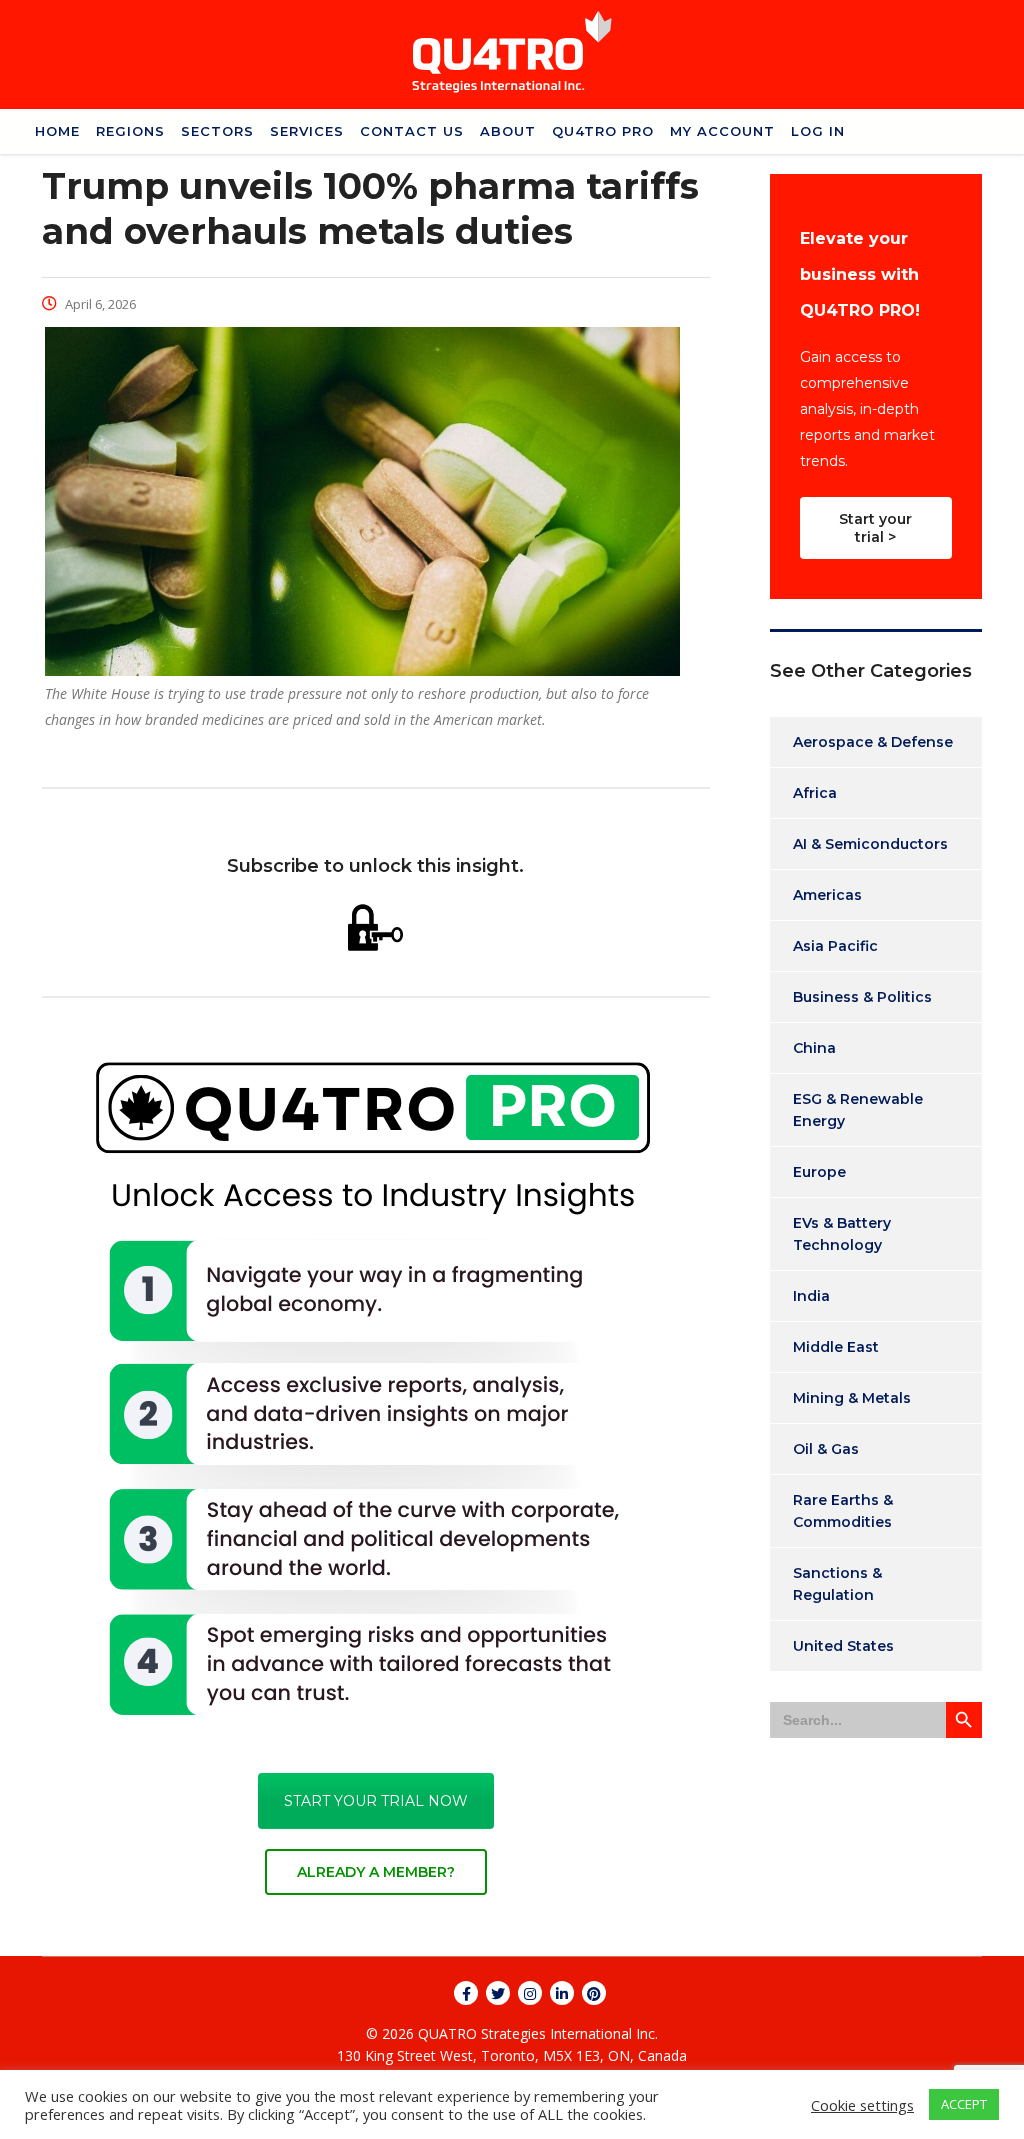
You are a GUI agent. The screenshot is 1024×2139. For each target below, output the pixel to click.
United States (843, 1646)
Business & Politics (862, 997)
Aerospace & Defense (873, 742)
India (811, 1296)
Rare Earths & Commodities (843, 1511)
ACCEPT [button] (964, 2104)
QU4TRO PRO (603, 131)
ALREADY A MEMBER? (376, 1872)
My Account (722, 131)
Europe (819, 1172)
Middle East (836, 1347)
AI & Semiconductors (870, 844)
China (814, 1048)
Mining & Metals (852, 1398)
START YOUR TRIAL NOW (376, 1801)
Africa (815, 793)
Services (307, 131)
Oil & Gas (826, 1449)
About (508, 131)
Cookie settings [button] (862, 2105)
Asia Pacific (835, 946)
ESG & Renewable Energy (858, 1110)
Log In (818, 131)
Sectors (217, 131)
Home (57, 131)
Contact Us (412, 131)
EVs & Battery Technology (842, 1234)
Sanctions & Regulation (837, 1584)
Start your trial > (875, 528)
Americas (827, 895)
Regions (130, 131)
